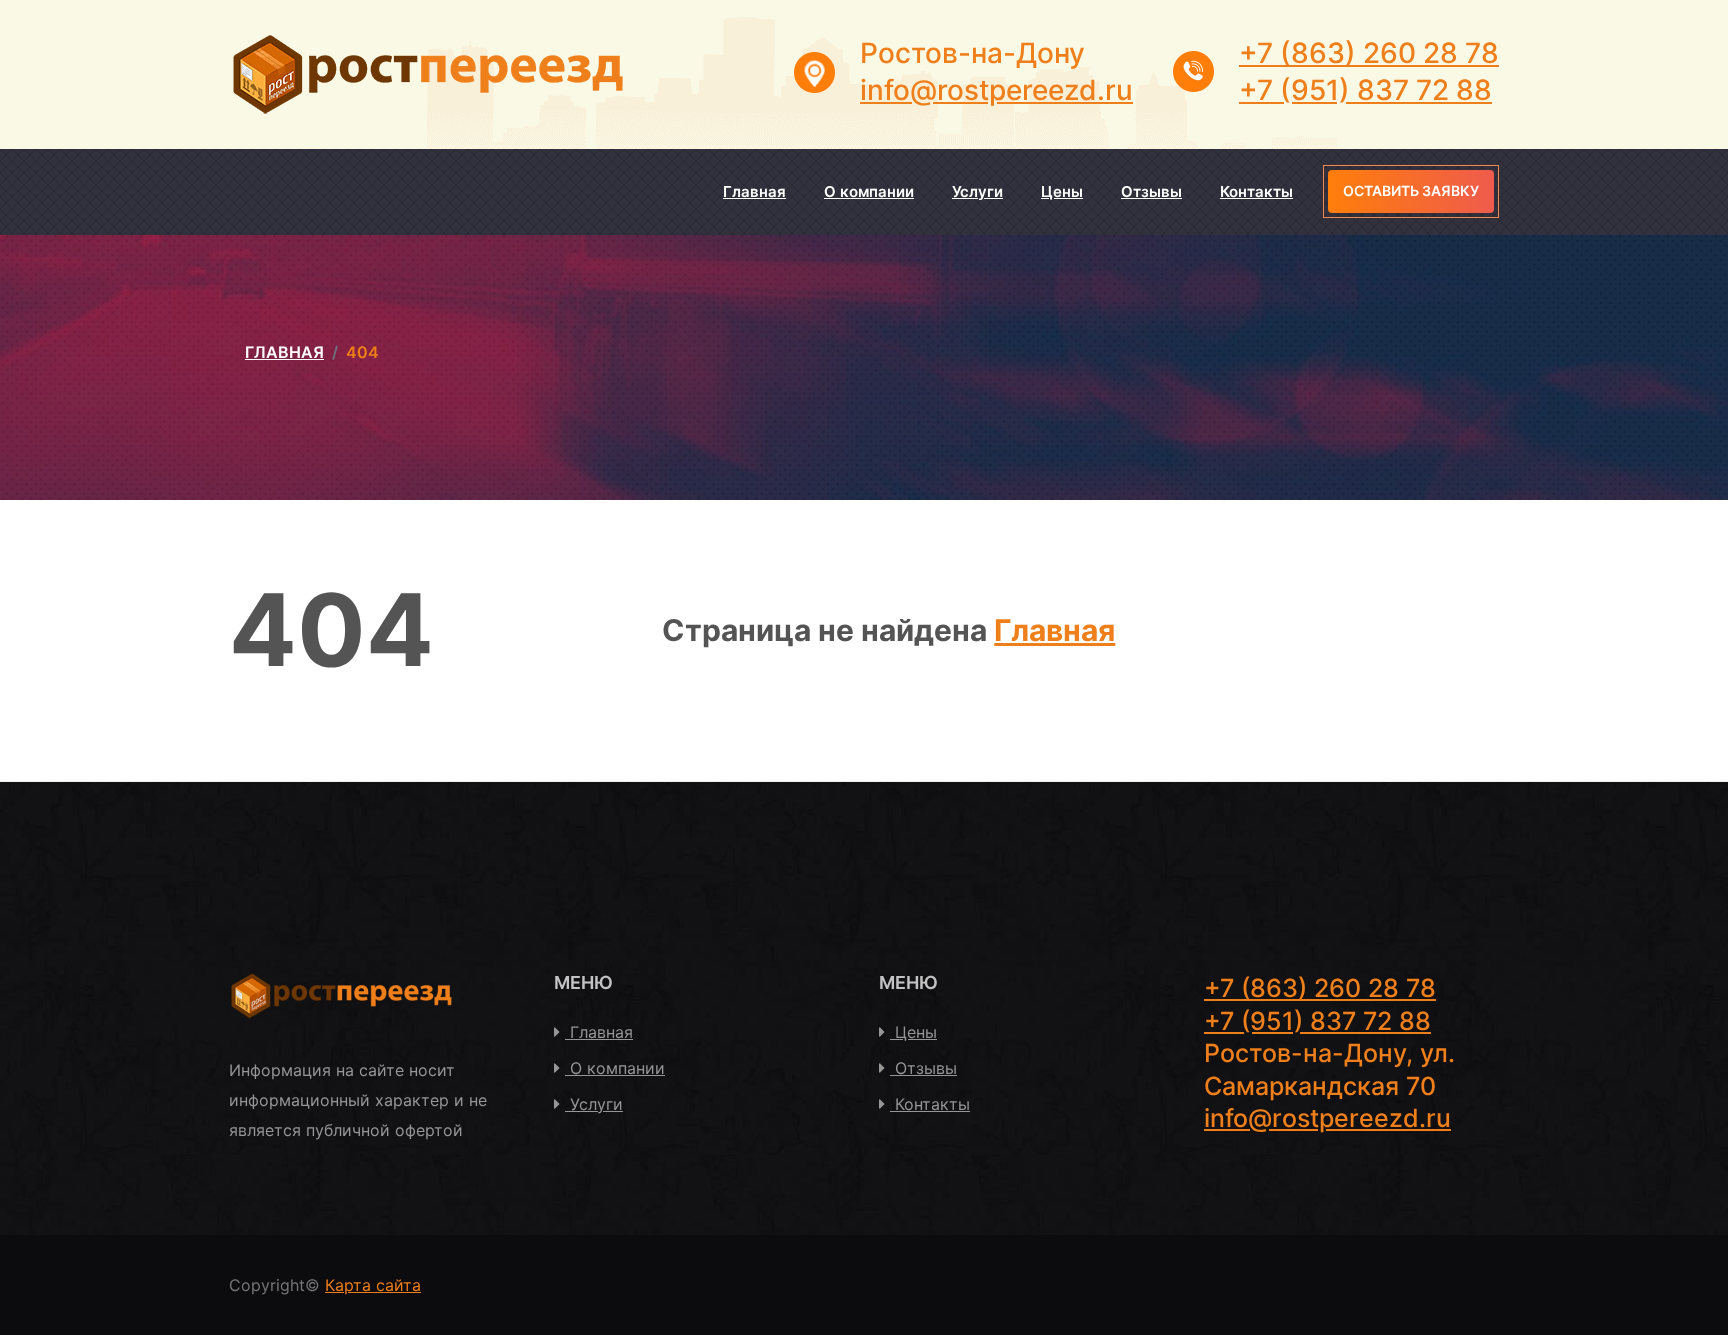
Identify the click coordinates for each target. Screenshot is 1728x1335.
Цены (1062, 191)
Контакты (1256, 191)
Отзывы (1151, 191)
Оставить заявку (1411, 190)
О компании (869, 191)
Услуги (977, 191)
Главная (754, 191)
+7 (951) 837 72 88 (1365, 90)
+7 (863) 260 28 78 (1369, 53)
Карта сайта (373, 1285)
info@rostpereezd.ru (996, 90)
